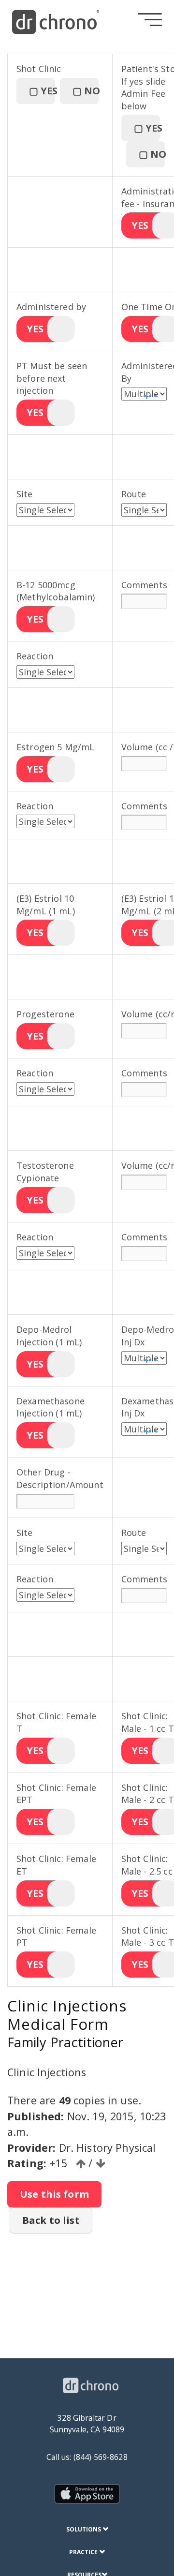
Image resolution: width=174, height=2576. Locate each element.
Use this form (54, 2194)
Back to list (51, 2220)
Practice (84, 2552)
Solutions (84, 2529)
